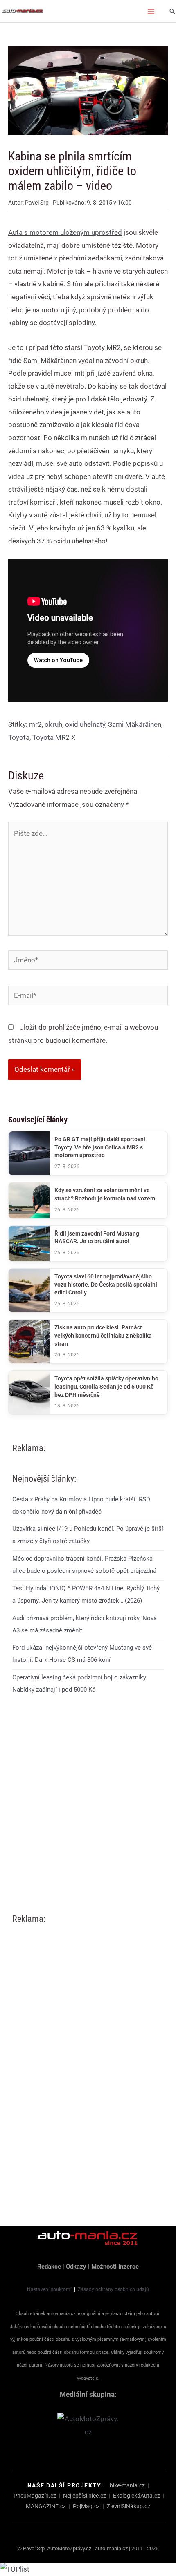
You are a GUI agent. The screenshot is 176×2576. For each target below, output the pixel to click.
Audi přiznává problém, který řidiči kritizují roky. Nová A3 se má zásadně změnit (85, 1624)
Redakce (49, 2267)
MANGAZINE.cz (46, 2506)
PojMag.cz (86, 2506)
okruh (53, 724)
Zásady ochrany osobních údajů (113, 2289)
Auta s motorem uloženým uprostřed (65, 232)
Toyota (19, 737)
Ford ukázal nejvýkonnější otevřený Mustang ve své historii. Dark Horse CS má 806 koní (82, 1654)
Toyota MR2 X (54, 737)
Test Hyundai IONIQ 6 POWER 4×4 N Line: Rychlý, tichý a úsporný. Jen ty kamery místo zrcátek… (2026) (86, 1594)
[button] (172, 11)
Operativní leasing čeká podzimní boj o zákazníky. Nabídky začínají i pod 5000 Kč (80, 1683)
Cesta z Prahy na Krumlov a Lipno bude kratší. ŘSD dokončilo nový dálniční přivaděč (81, 1505)
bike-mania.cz (127, 2485)
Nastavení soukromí (49, 2289)
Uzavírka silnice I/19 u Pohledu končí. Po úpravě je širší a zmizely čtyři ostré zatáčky (88, 1535)
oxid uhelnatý (85, 724)
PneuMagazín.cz (35, 2496)
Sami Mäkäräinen (135, 724)
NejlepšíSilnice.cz (85, 2496)
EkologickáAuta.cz (137, 2496)
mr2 (35, 724)
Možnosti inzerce (115, 2267)
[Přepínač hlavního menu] (151, 11)
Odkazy (76, 2267)
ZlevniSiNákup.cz (129, 2506)
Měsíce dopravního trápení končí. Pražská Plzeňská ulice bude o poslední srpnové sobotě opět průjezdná (84, 1565)
